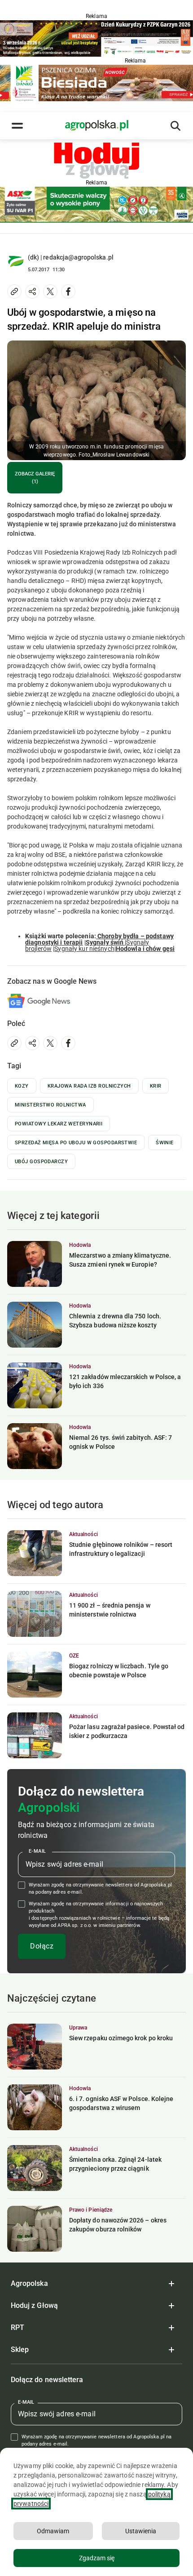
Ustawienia (141, 2531)
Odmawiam (53, 2531)
